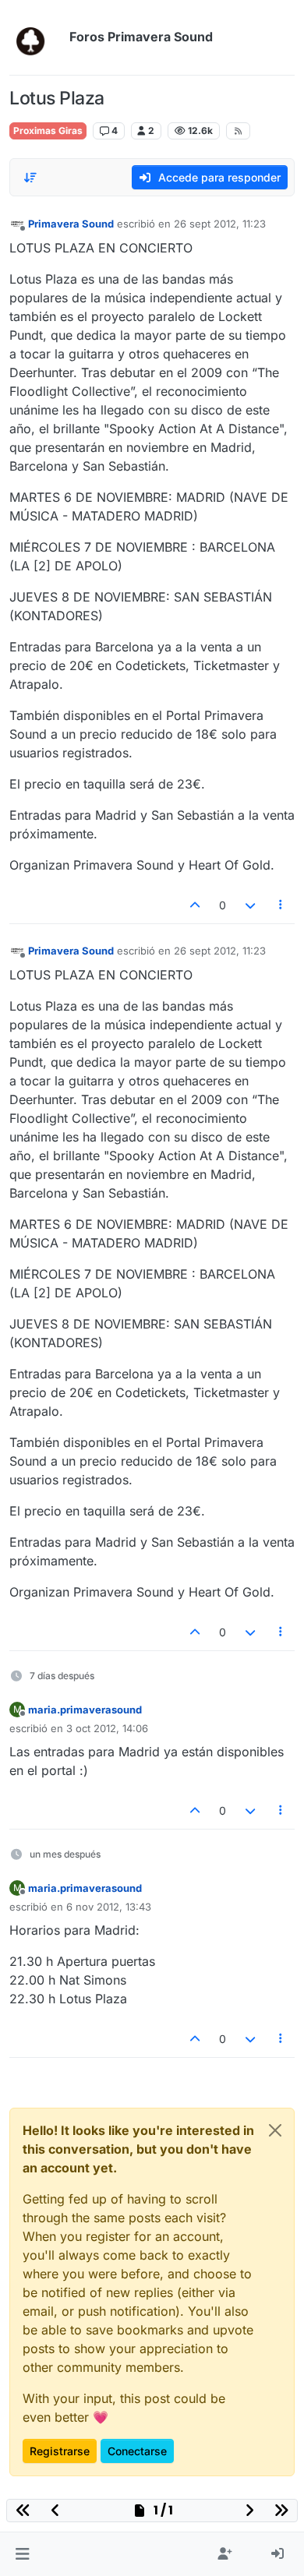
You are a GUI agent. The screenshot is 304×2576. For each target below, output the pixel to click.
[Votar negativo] (250, 905)
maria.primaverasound (85, 1710)
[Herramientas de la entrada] (281, 905)
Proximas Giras (48, 131)
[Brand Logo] (36, 37)
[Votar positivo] (196, 905)
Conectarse (137, 2451)
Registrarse (60, 2451)
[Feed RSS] (238, 131)
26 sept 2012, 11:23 (220, 224)
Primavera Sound (71, 224)
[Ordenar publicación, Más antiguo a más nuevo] (30, 178)
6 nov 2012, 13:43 (109, 1907)
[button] (22, 2554)
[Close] (275, 2130)
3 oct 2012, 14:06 (107, 1728)
